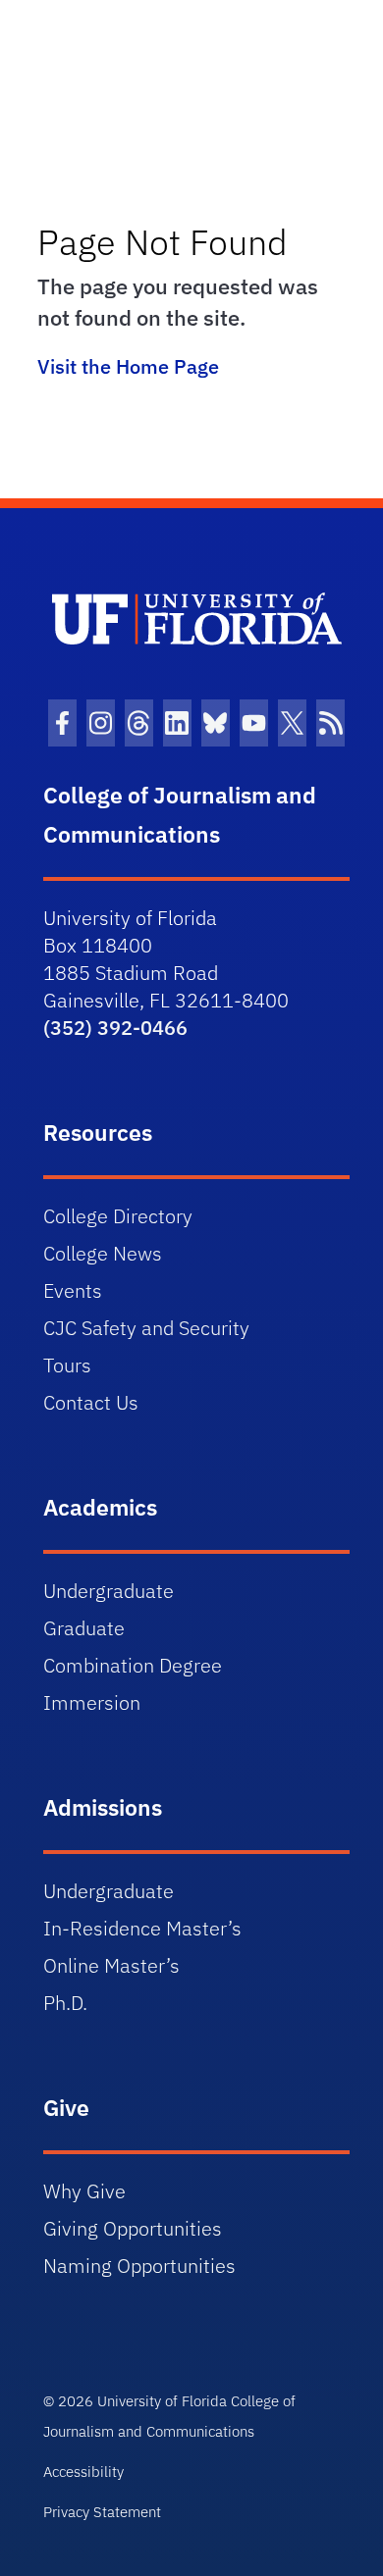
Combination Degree (133, 1665)
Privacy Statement (102, 2512)
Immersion (92, 1702)
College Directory (118, 1216)
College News (103, 1253)
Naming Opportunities (139, 2266)
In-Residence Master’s (142, 1928)
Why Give (84, 2191)
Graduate (84, 1628)
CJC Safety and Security (146, 1328)
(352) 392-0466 (115, 1028)
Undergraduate (109, 1591)
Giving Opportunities (133, 2228)
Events (73, 1290)
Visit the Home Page (128, 366)
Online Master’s (111, 1965)
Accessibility (83, 2472)
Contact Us (91, 1402)
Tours (67, 1365)
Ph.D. (65, 2003)
